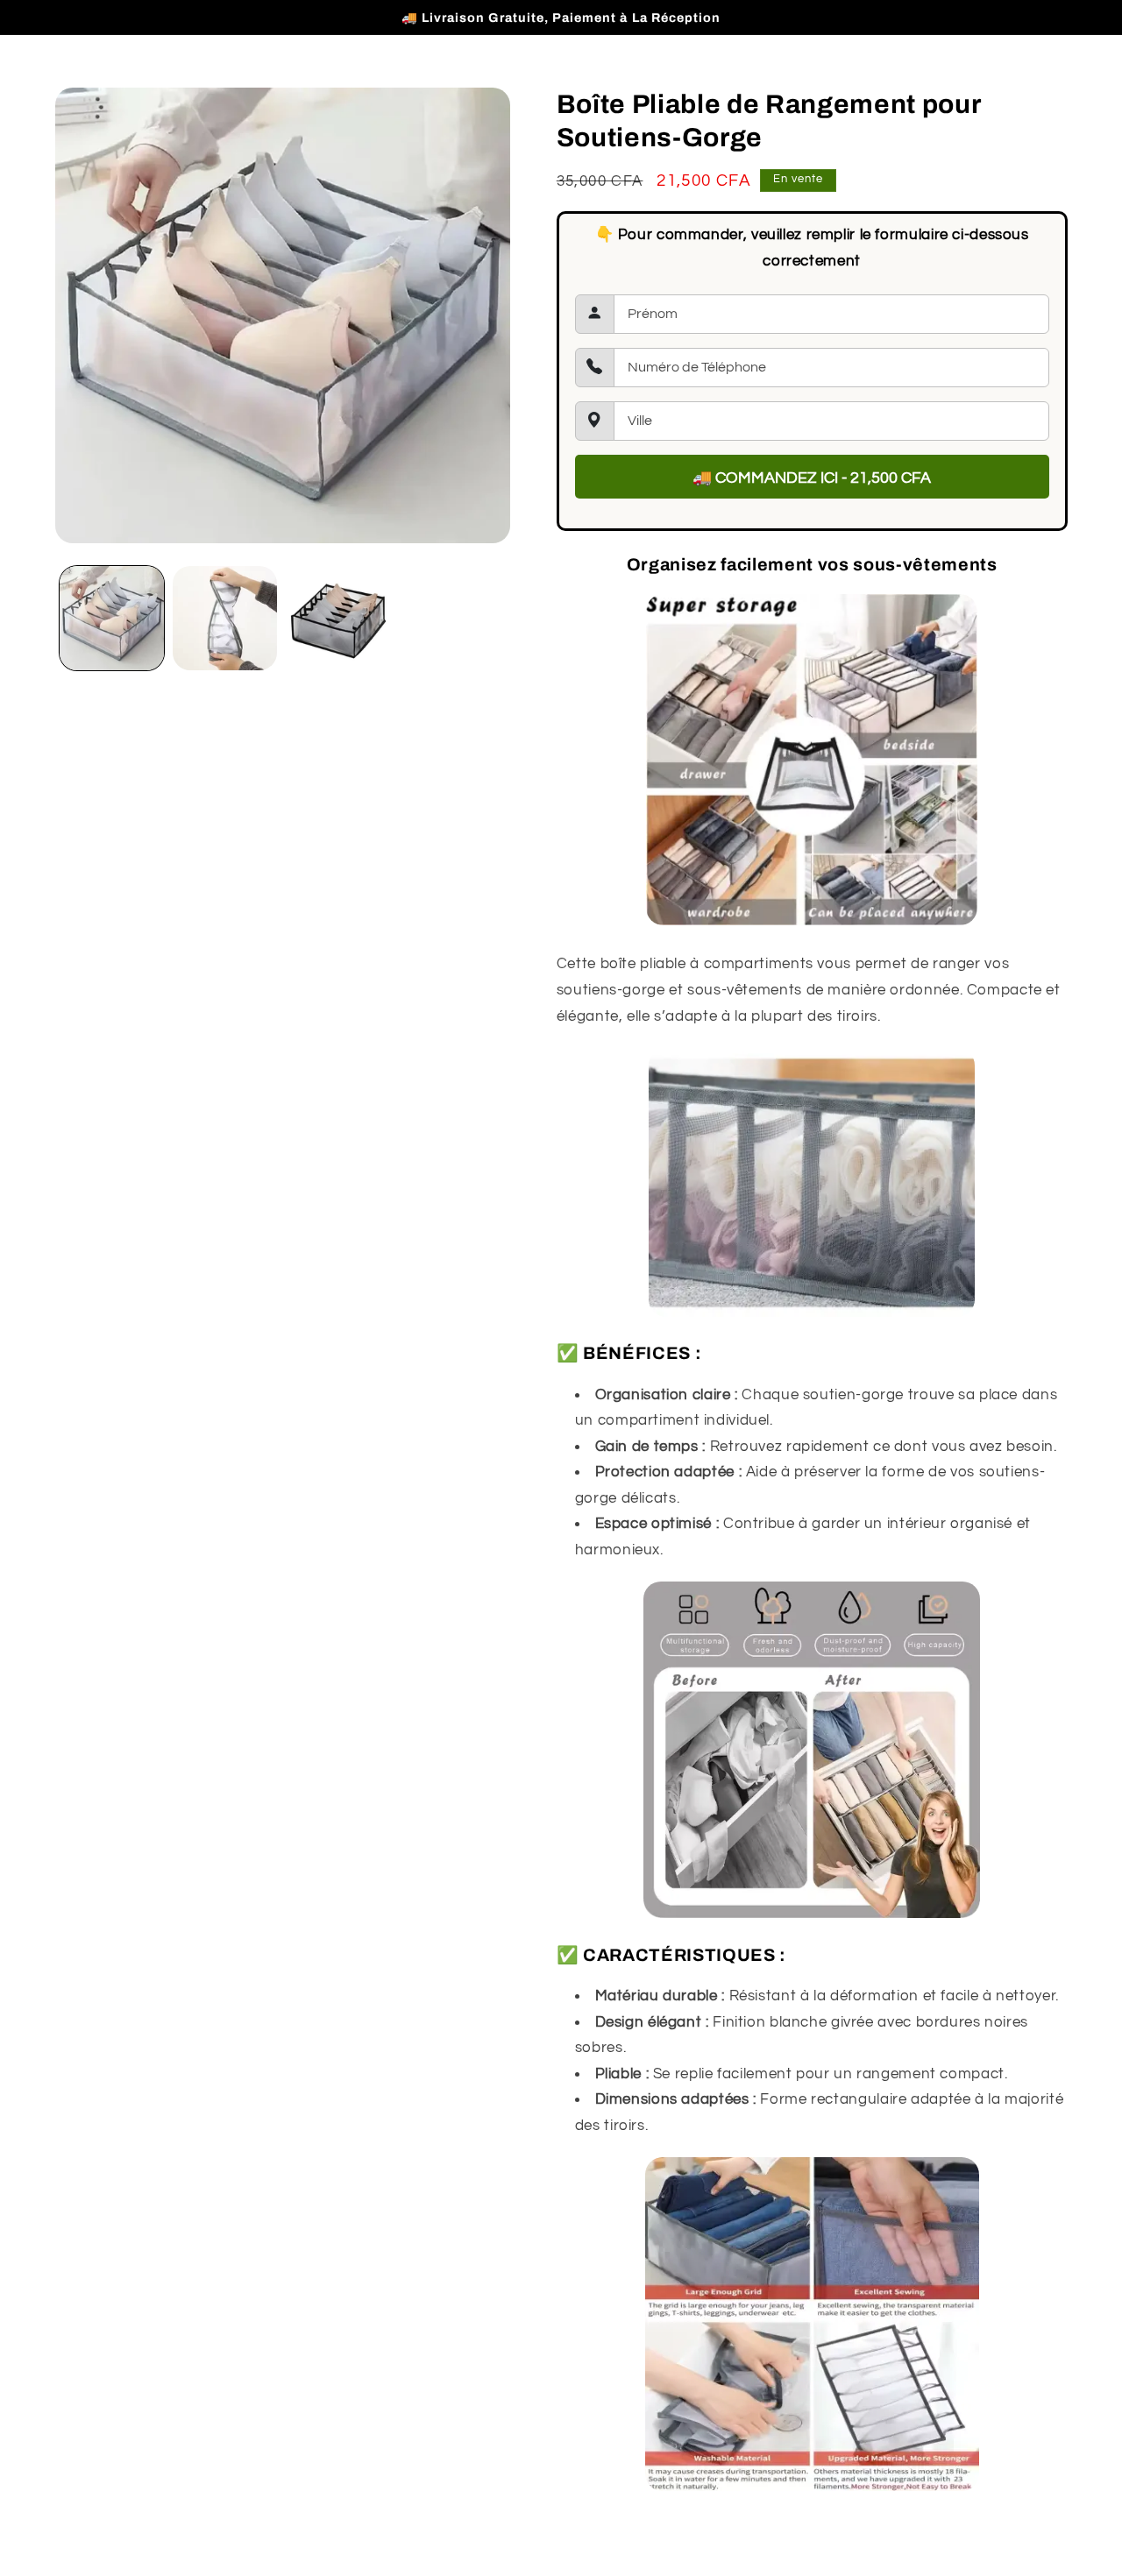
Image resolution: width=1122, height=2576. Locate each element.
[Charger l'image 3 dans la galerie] (339, 618)
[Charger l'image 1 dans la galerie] (112, 618)
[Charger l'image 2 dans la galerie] (225, 618)
